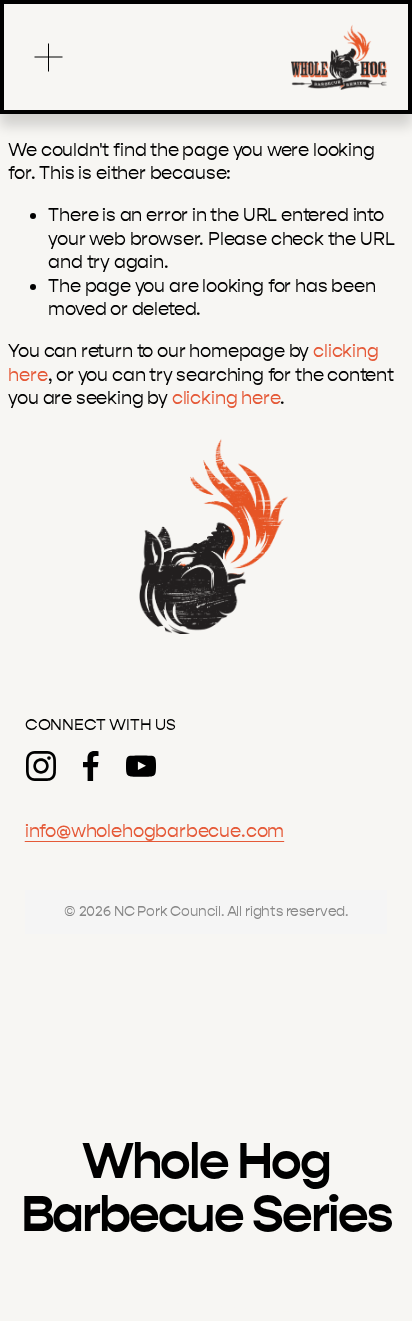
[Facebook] (91, 766)
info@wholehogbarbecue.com (154, 831)
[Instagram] (41, 766)
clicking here (226, 398)
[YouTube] (141, 766)
